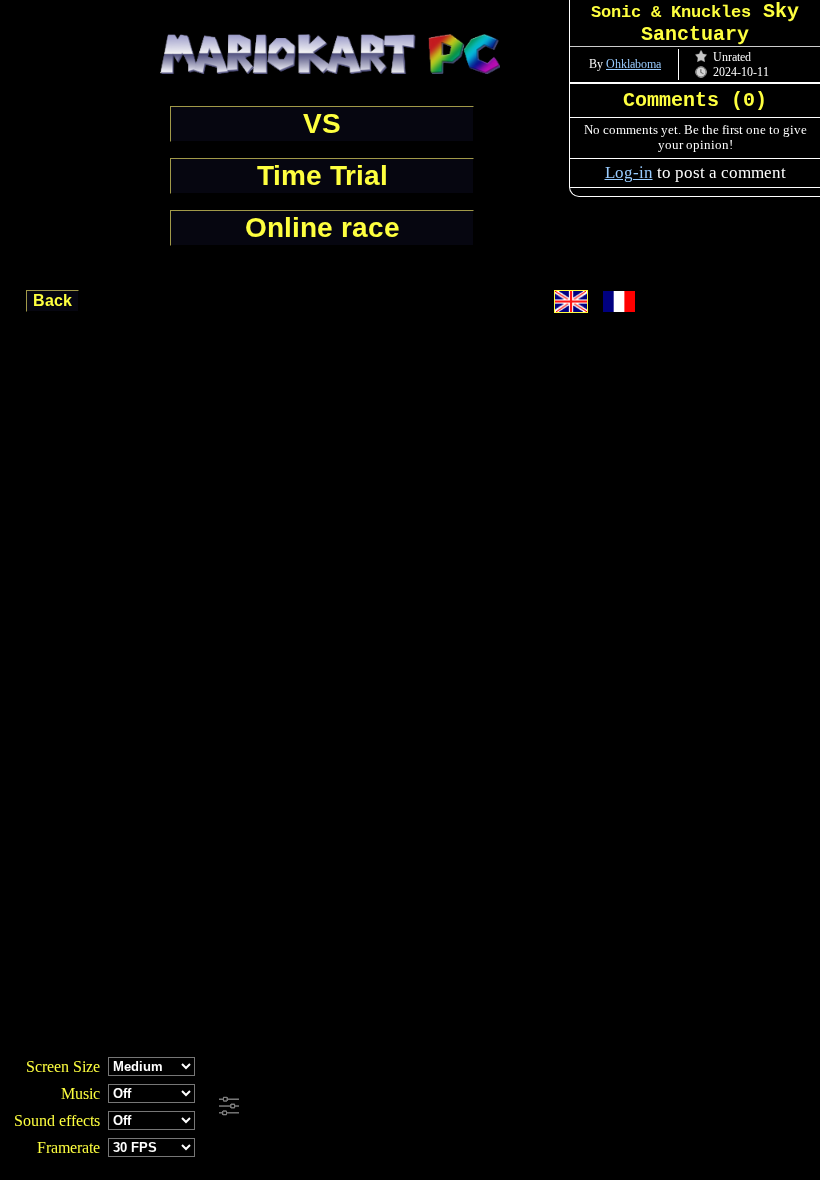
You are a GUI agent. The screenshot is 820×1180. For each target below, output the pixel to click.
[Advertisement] (542, 1107)
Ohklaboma (633, 64)
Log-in (629, 172)
